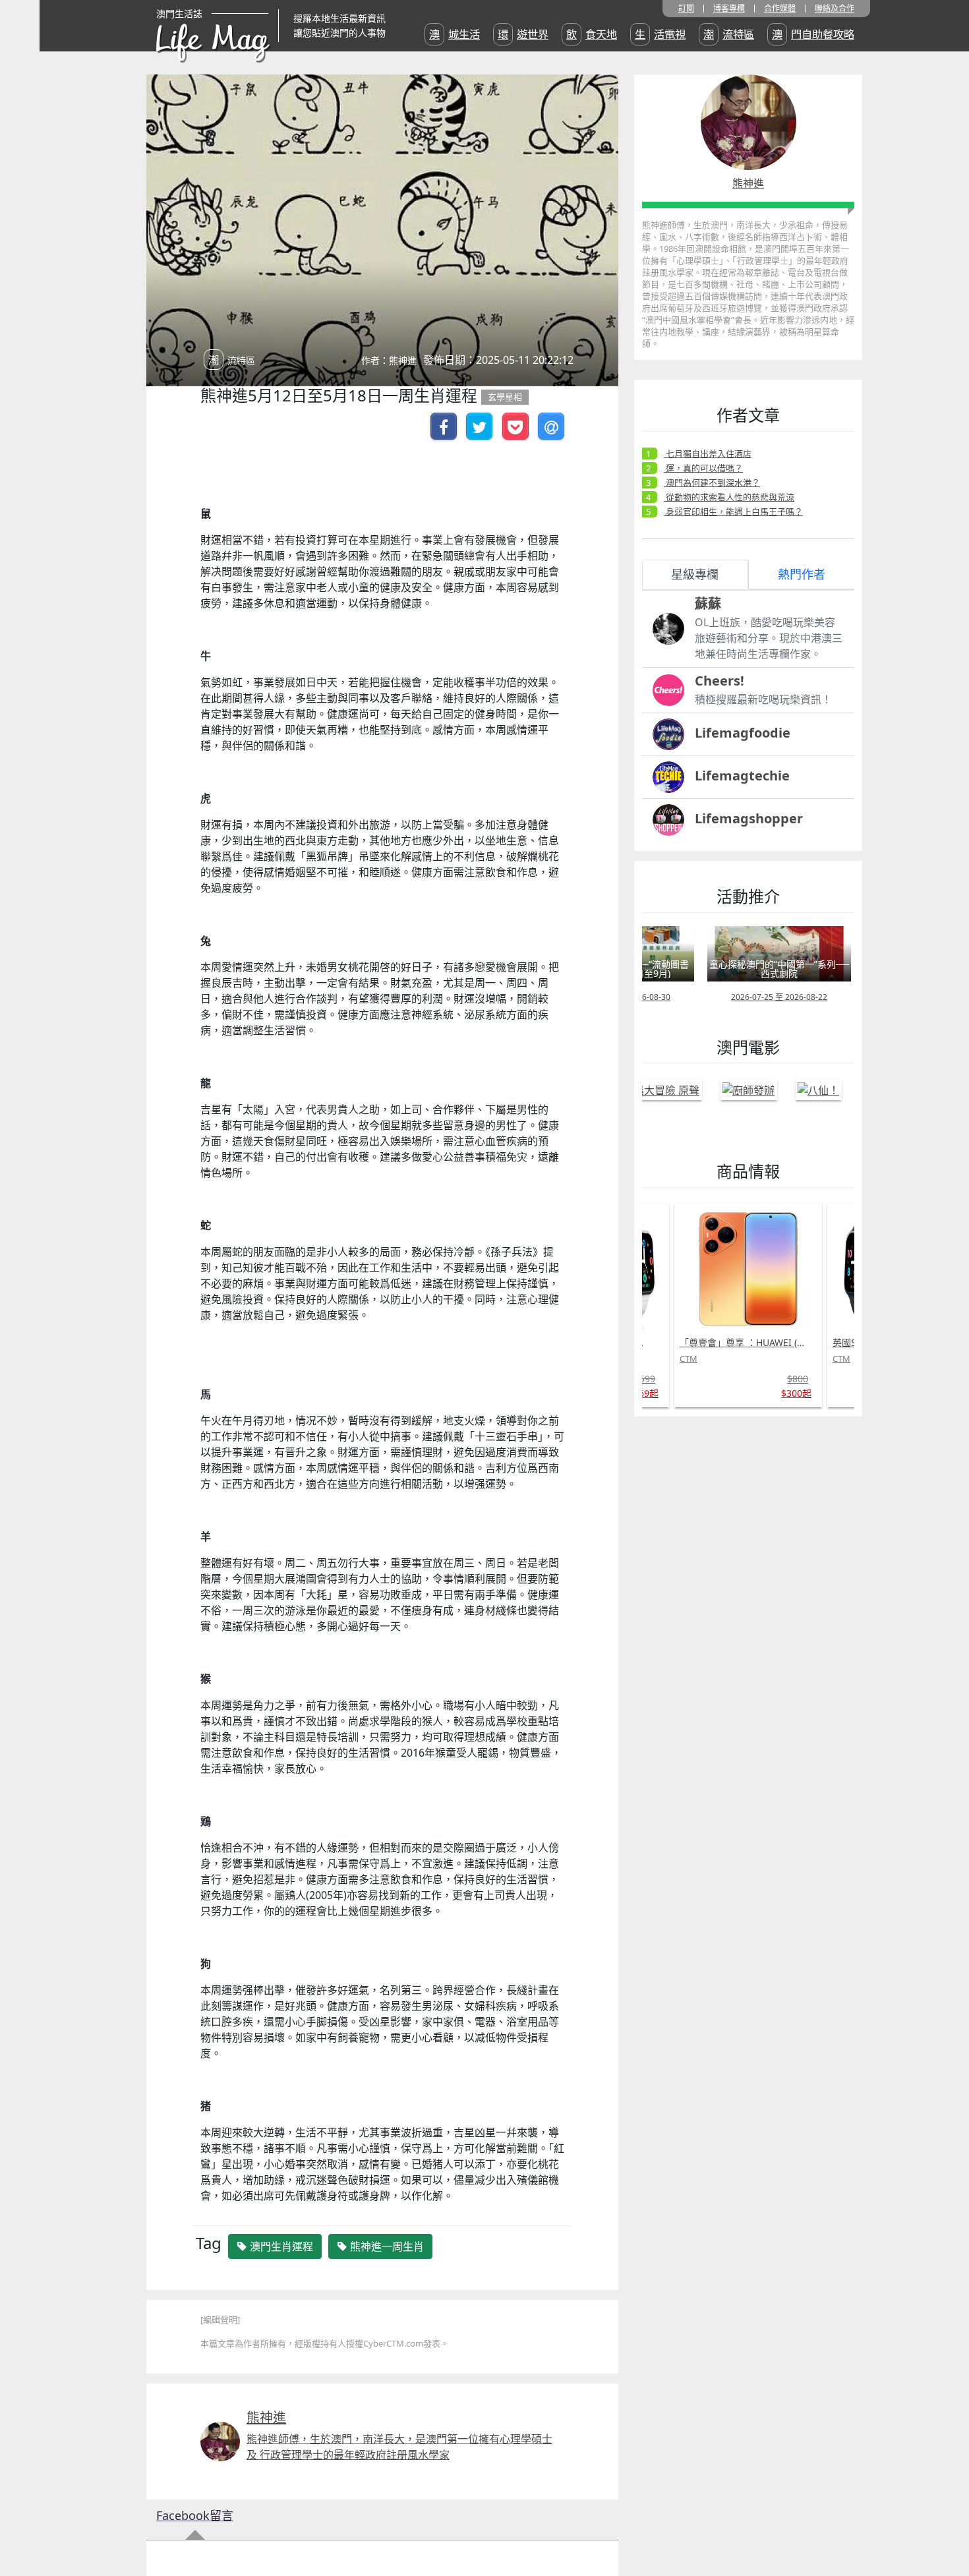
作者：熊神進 (389, 360)
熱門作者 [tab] (802, 574)
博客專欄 (729, 9)
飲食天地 (592, 34)
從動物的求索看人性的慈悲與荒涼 (729, 497)
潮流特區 (729, 34)
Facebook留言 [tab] (195, 2515)
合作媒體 (780, 9)
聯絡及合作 (835, 9)
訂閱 (686, 9)
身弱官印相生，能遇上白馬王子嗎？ (733, 512)
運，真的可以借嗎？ (703, 468)
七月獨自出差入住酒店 (708, 454)
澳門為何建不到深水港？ (712, 483)
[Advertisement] (733, 1624)
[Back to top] (945, 2523)
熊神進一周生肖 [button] (386, 2246)
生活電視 (660, 34)
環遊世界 (523, 34)
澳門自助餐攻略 (813, 34)
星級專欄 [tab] (695, 574)
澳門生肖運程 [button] (280, 2246)
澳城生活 (455, 34)
